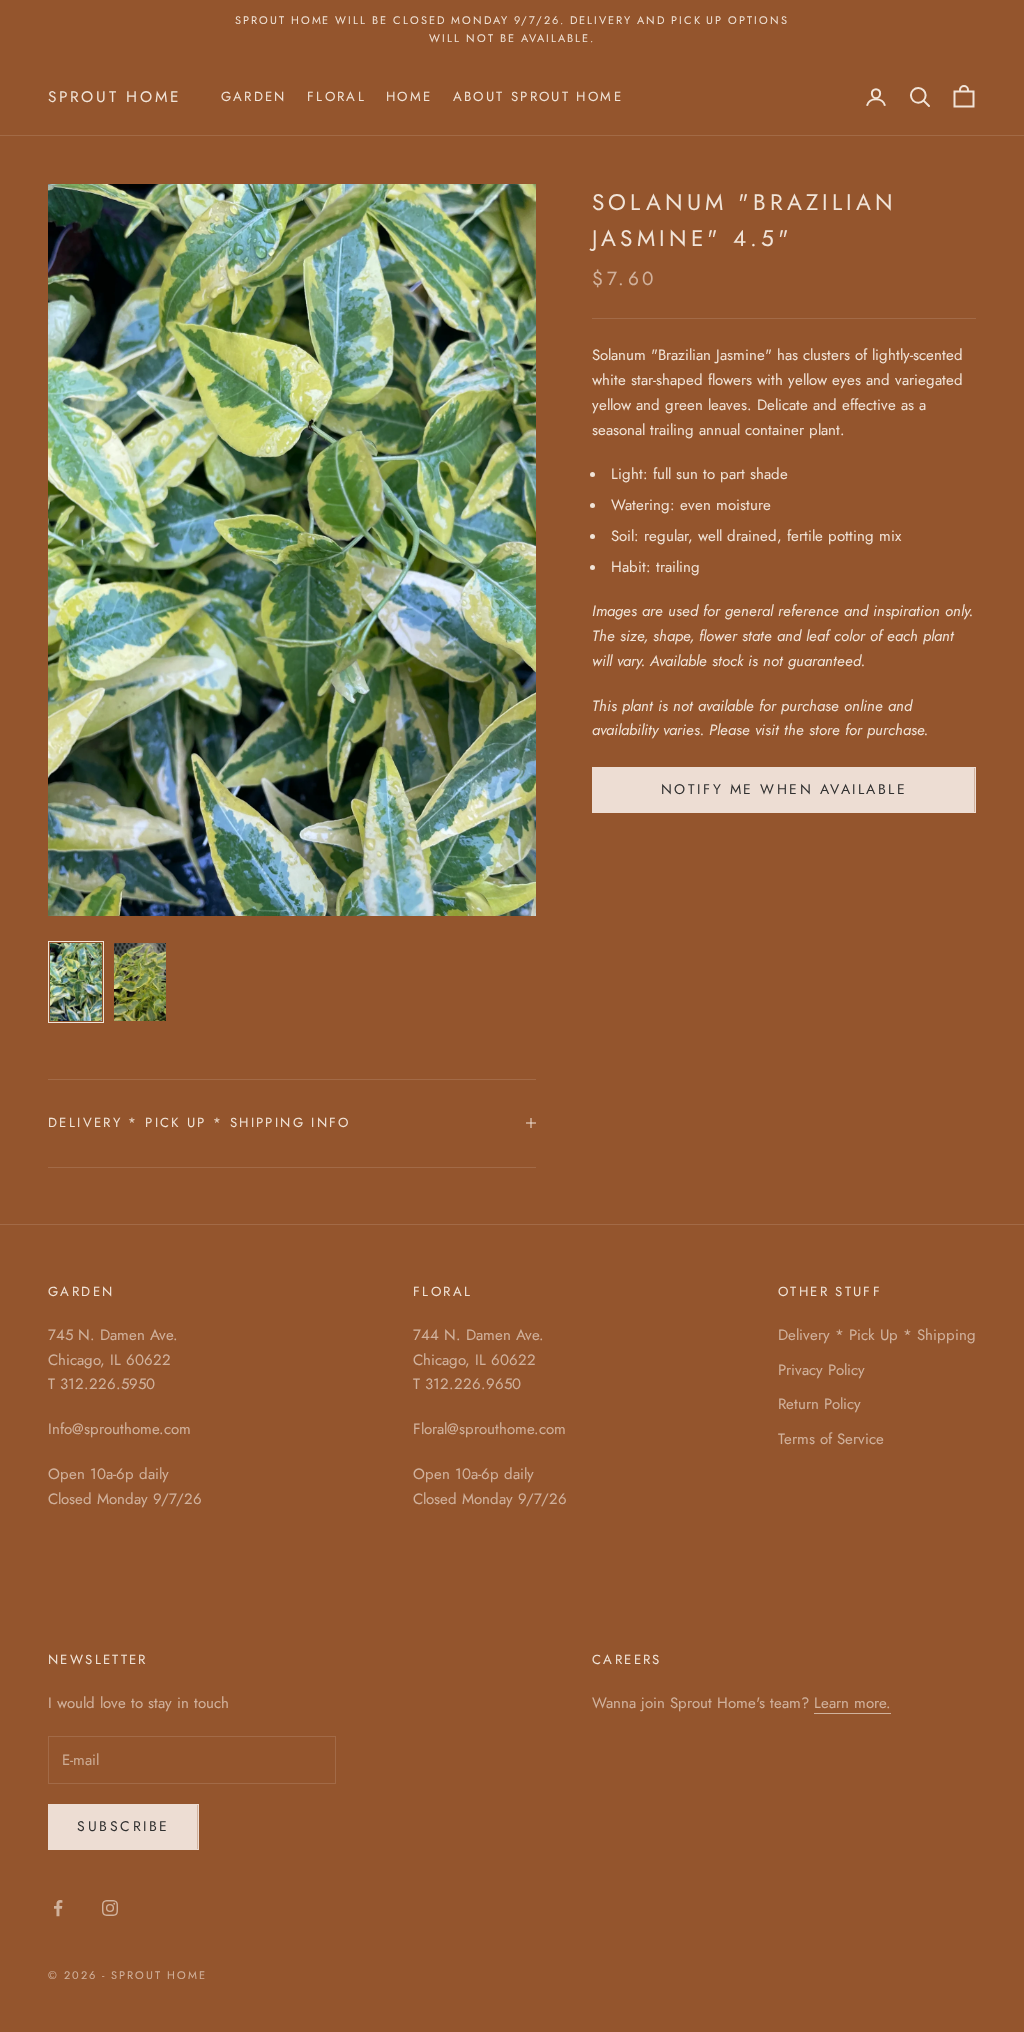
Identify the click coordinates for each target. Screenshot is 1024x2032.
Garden (254, 96)
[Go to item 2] (140, 982)
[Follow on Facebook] (58, 1908)
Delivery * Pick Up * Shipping (877, 1335)
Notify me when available (784, 789)
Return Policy (819, 1404)
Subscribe (123, 1826)
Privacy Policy (821, 1370)
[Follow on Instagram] (110, 1908)
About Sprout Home (538, 96)
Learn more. (852, 1703)
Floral (336, 96)
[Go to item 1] (76, 982)
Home (409, 96)
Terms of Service (831, 1439)
